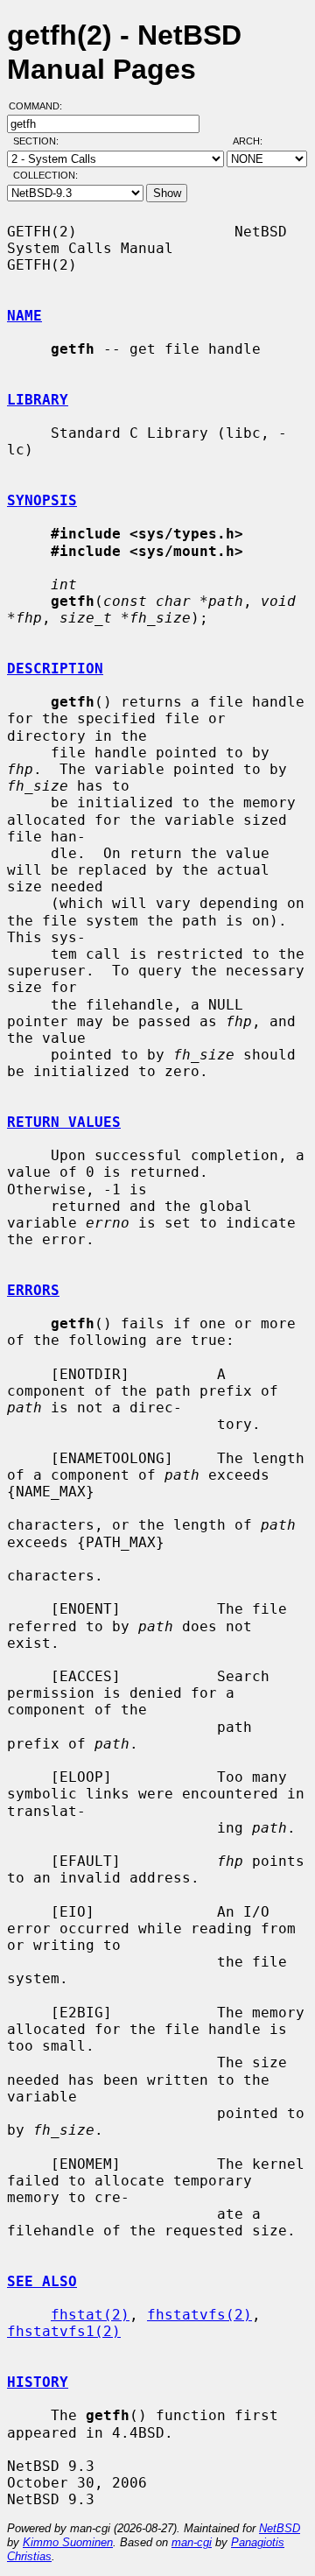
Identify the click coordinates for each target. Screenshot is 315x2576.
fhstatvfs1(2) (64, 2331)
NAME (24, 316)
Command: (41, 106)
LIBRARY (38, 400)
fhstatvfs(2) (199, 2315)
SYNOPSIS (42, 500)
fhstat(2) (90, 2315)
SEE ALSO (42, 2281)
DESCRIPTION (55, 669)
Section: (40, 141)
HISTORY (38, 2382)
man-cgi (192, 2542)
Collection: (45, 175)
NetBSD (280, 2528)
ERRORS (33, 1290)
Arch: (255, 141)
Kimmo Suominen (68, 2542)
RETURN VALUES (64, 1122)
